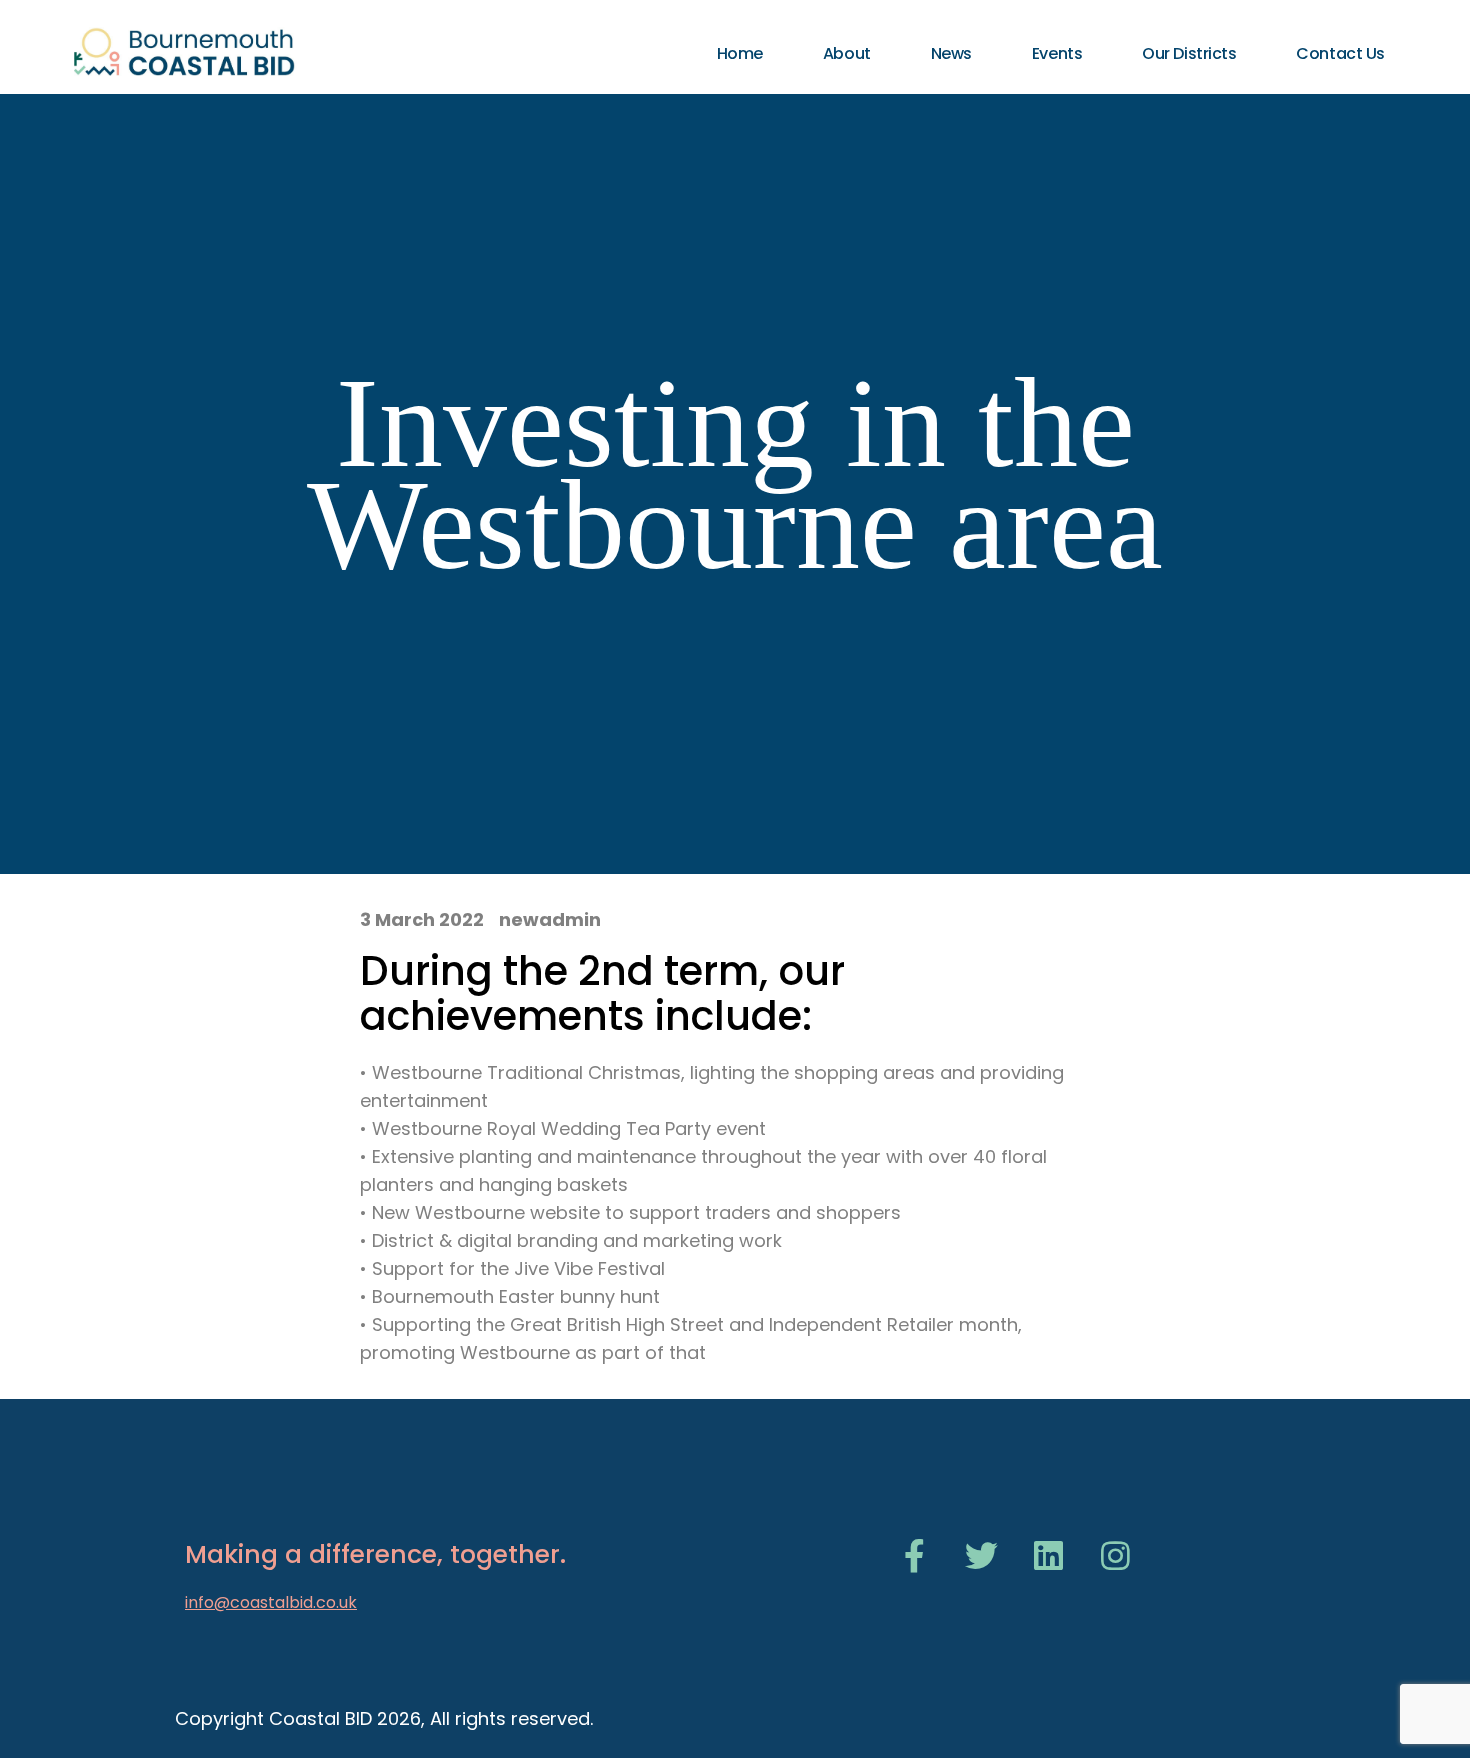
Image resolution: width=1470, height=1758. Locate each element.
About (847, 53)
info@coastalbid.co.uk (271, 1602)
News (951, 53)
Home (740, 53)
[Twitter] (981, 1555)
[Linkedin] (1048, 1555)
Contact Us (1340, 53)
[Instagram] (1115, 1555)
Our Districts (1189, 53)
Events (1057, 53)
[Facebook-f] (914, 1555)
